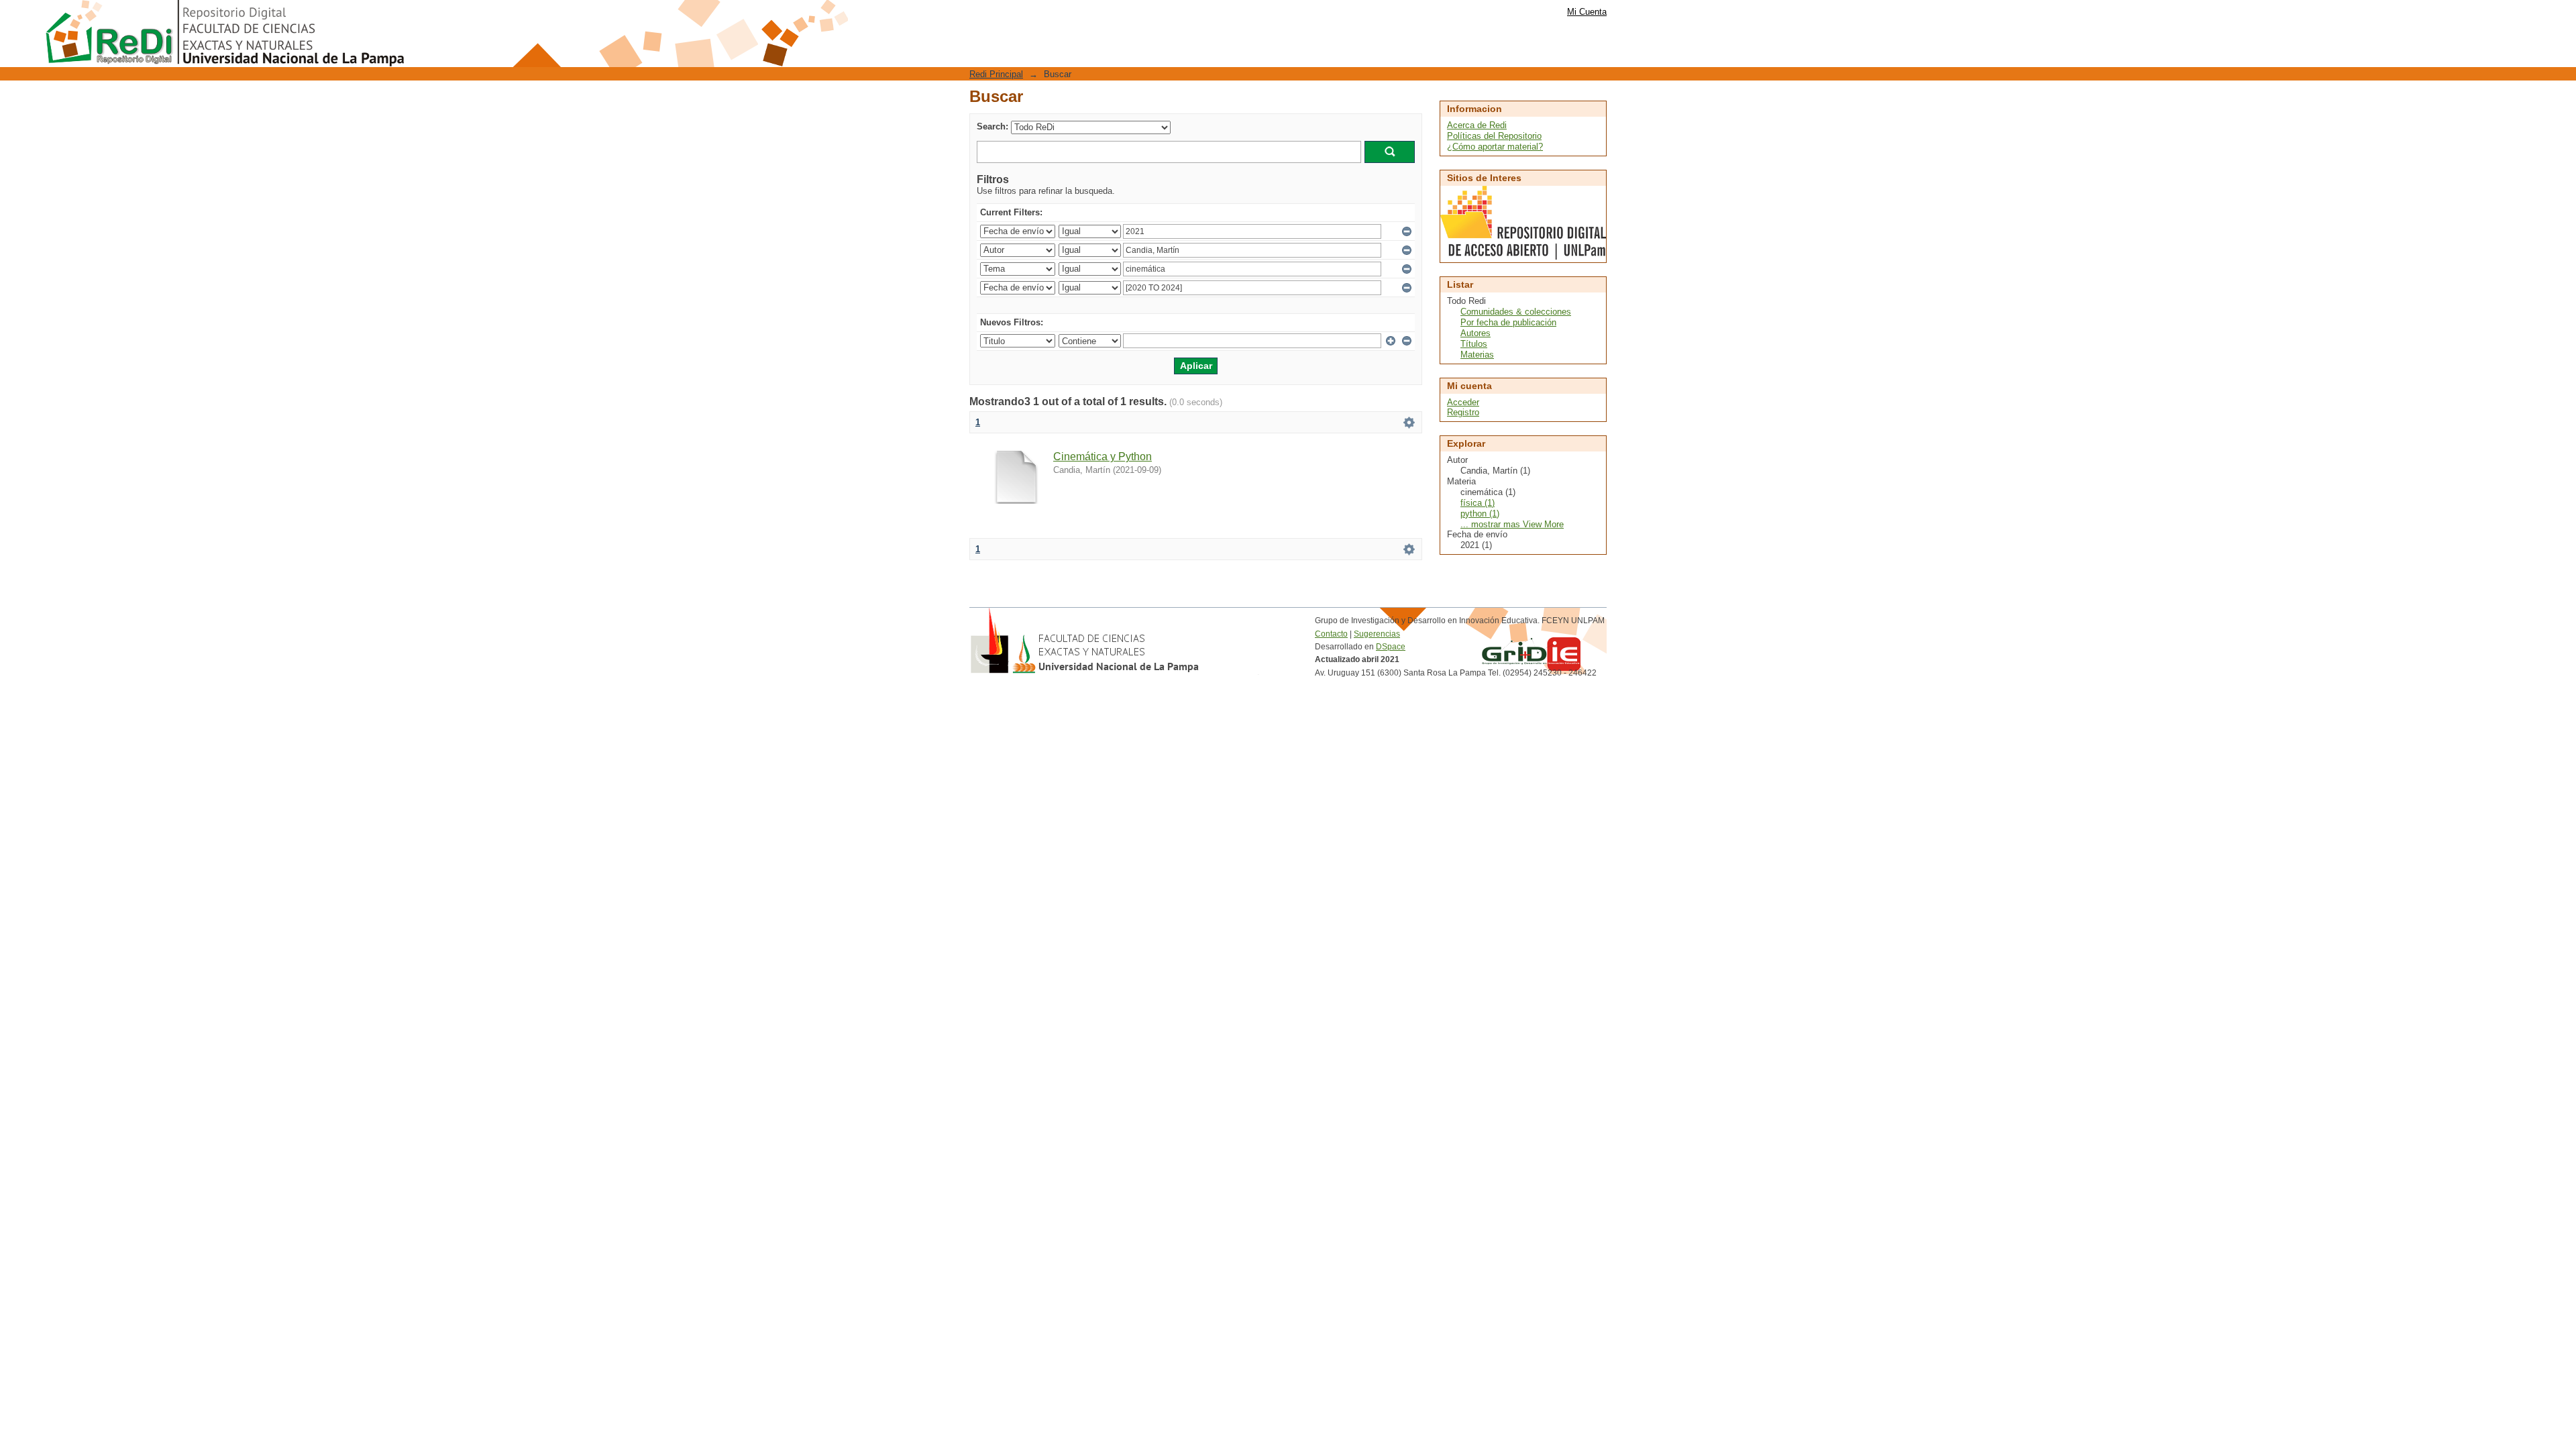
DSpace (1391, 647)
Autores (1475, 333)
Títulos (1474, 344)
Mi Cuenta (1587, 12)
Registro (1463, 412)
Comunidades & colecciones (1516, 312)
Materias (1477, 355)
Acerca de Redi (1477, 125)
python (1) (1480, 514)
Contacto (1331, 634)
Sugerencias (1377, 634)
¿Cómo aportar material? (1495, 147)
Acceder (1463, 402)
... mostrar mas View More (1512, 524)
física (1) (1478, 503)
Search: (992, 126)
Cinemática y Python (1103, 457)
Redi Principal (996, 74)
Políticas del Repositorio (1494, 136)
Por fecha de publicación (1508, 322)
